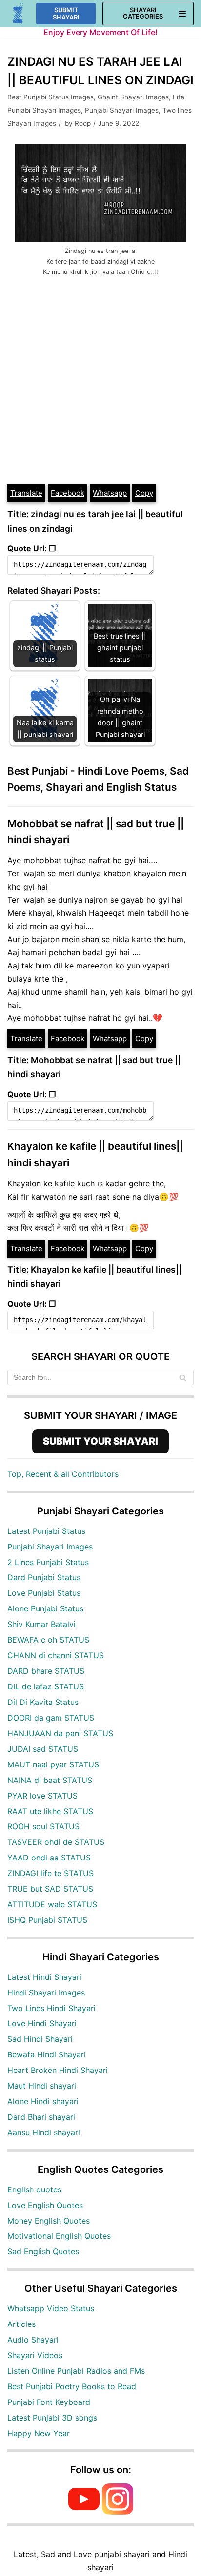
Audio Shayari (33, 2340)
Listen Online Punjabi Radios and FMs (76, 2371)
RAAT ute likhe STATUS (50, 1811)
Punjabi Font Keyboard (49, 2402)
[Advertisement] (100, 378)
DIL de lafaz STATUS (46, 1686)
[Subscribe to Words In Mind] (84, 2512)
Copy (144, 493)
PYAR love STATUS (42, 1796)
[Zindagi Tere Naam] (18, 14)
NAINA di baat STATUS (50, 1780)
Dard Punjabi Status (44, 1577)
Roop (83, 123)
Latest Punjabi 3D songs (52, 2418)
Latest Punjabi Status (46, 1531)
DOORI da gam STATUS (51, 1718)
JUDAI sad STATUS (43, 1749)
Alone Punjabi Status (45, 1608)
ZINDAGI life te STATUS (50, 1873)
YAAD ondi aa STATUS (49, 1858)
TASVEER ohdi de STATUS (56, 1842)
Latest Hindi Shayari (44, 1977)
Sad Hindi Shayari (40, 2039)
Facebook (68, 493)
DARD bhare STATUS (46, 1671)
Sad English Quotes (43, 2251)
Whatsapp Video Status (51, 2308)
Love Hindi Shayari (42, 2023)
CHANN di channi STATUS (56, 1655)
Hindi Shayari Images (46, 1993)
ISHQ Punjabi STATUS (47, 1920)
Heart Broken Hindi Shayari (58, 2070)
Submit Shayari (66, 14)
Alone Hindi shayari (43, 2101)
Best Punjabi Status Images (50, 97)
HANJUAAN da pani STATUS (60, 1733)
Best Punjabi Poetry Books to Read (72, 2386)
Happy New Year (39, 2433)
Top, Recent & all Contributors (63, 1474)
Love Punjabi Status (44, 1593)
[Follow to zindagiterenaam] (118, 2512)
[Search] (183, 1377)
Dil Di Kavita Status (43, 1702)
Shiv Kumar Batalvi (41, 1624)
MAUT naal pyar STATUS (53, 1764)
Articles (21, 2324)
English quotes (34, 2189)
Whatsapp (110, 493)
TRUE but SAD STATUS (50, 1889)
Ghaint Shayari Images (133, 97)
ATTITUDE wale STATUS (52, 1904)
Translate (26, 493)
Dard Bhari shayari (41, 2117)
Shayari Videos (35, 2355)
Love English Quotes (45, 2205)
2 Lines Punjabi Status (48, 1562)
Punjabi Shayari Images (122, 110)
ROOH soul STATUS (43, 1826)
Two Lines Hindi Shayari (51, 2008)
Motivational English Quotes (59, 2236)
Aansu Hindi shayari (44, 2132)
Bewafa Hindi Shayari (47, 2054)
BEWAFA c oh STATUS (48, 1640)
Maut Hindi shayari (42, 2086)
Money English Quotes (49, 2221)
